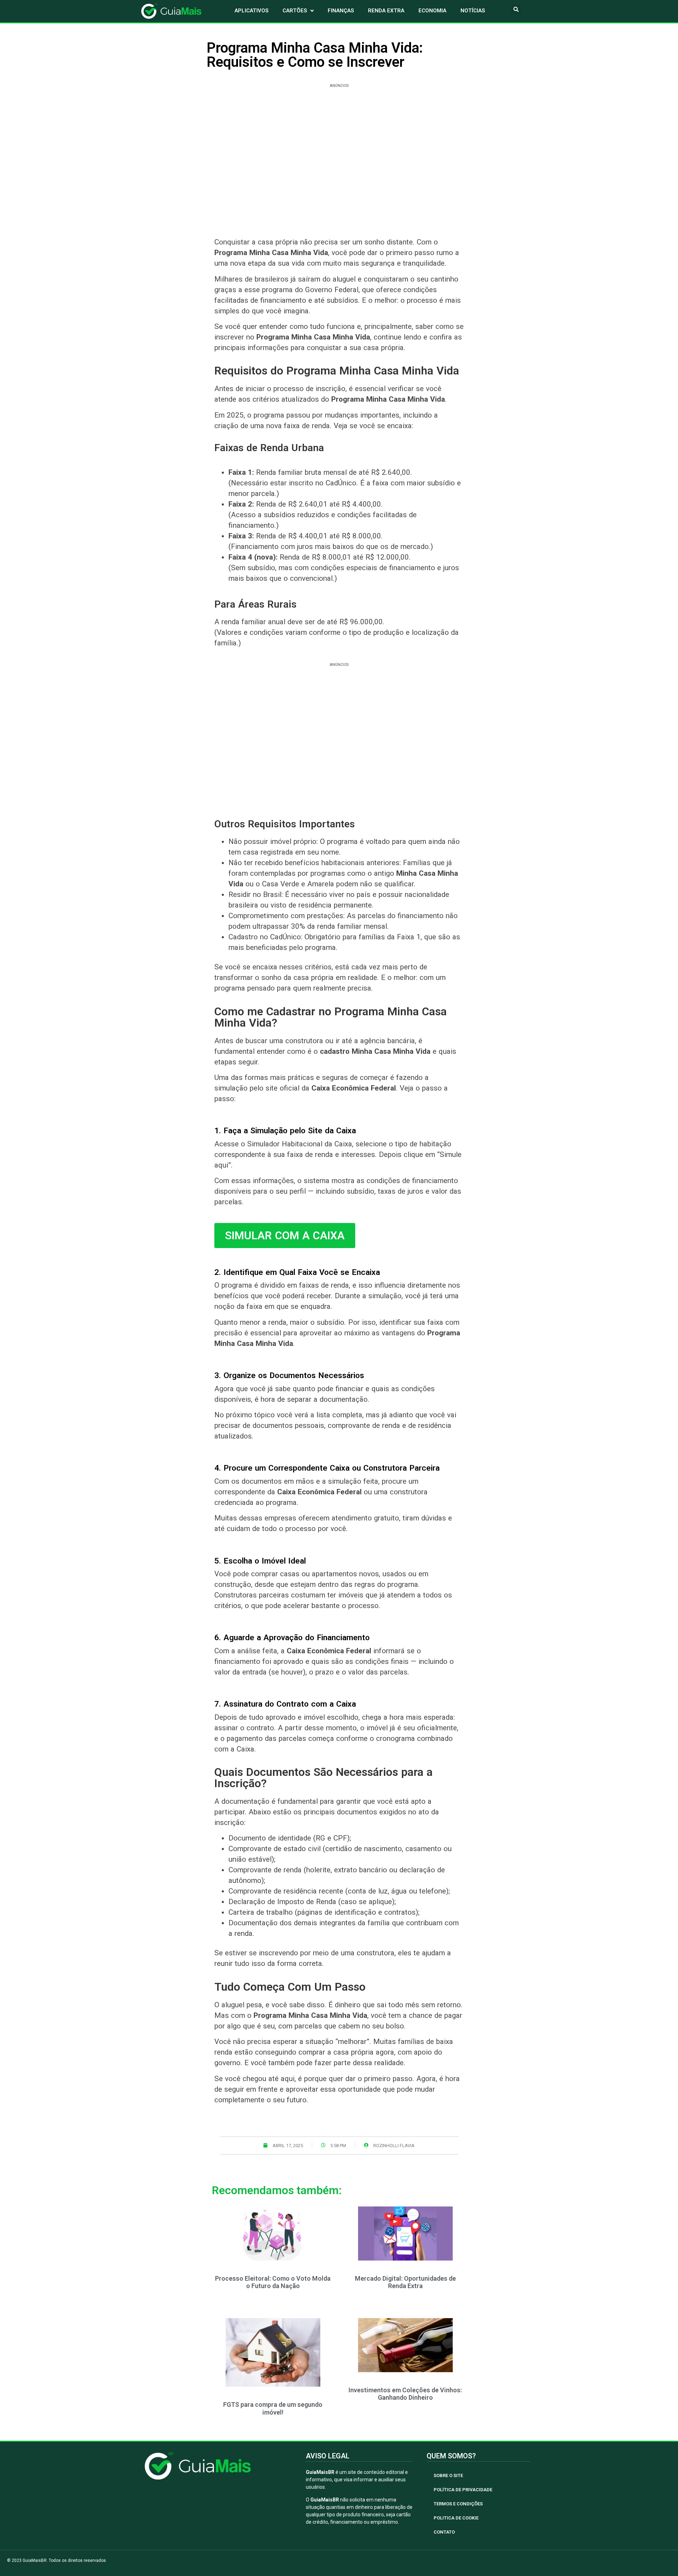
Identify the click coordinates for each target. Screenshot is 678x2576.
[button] (516, 9)
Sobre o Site (448, 2475)
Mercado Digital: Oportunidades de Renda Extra (405, 2282)
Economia (432, 11)
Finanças (341, 11)
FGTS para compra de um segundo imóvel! (273, 2408)
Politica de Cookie (456, 2518)
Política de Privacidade (463, 2490)
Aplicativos (251, 11)
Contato (444, 2532)
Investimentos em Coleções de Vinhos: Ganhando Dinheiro (405, 2394)
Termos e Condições (458, 2504)
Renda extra (386, 11)
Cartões (295, 11)
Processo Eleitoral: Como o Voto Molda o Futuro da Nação (273, 2282)
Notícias (473, 11)
